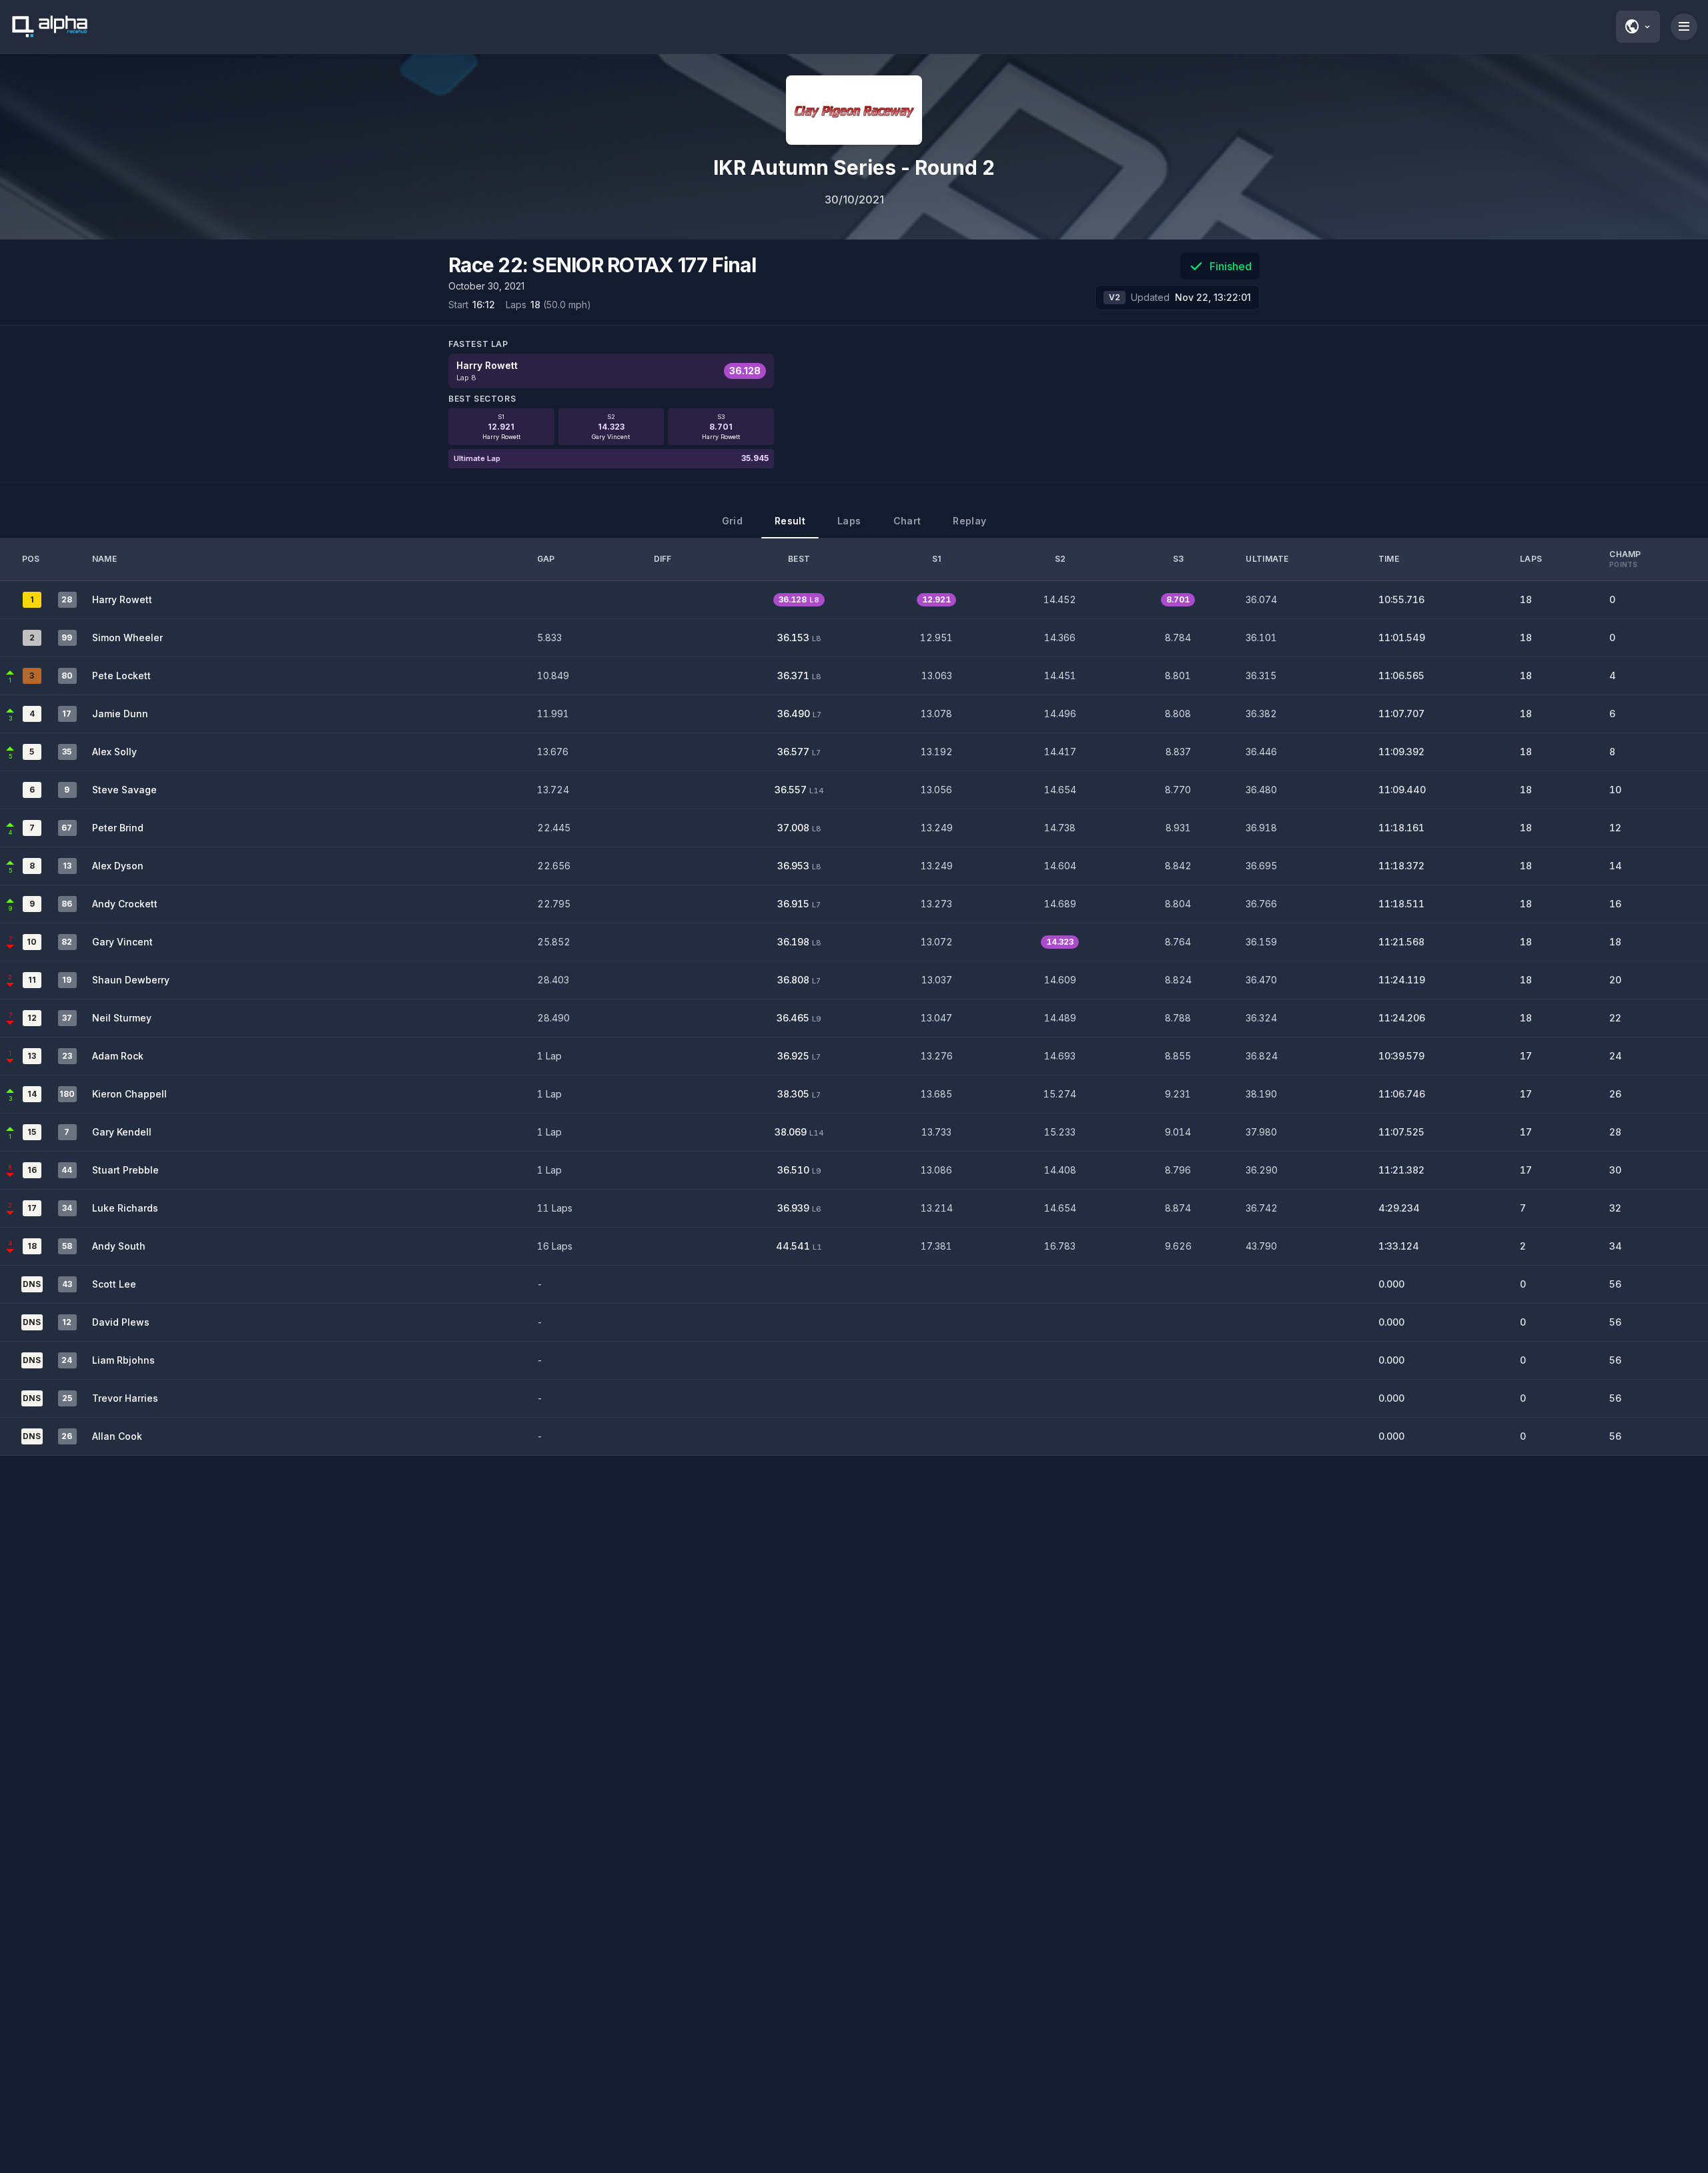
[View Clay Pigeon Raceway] (854, 110)
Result (790, 521)
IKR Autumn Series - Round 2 (854, 167)
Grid (732, 521)
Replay (969, 521)
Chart (907, 521)
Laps (849, 521)
